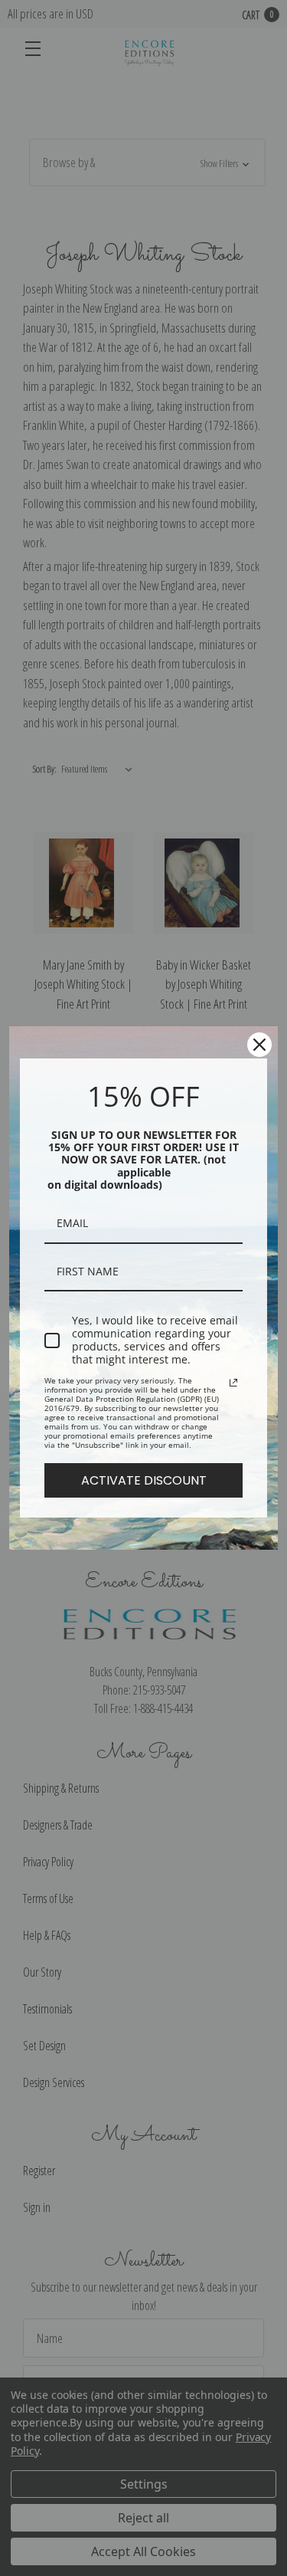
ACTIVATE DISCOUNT (144, 1480)
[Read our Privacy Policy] (233, 1383)
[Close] (259, 1045)
